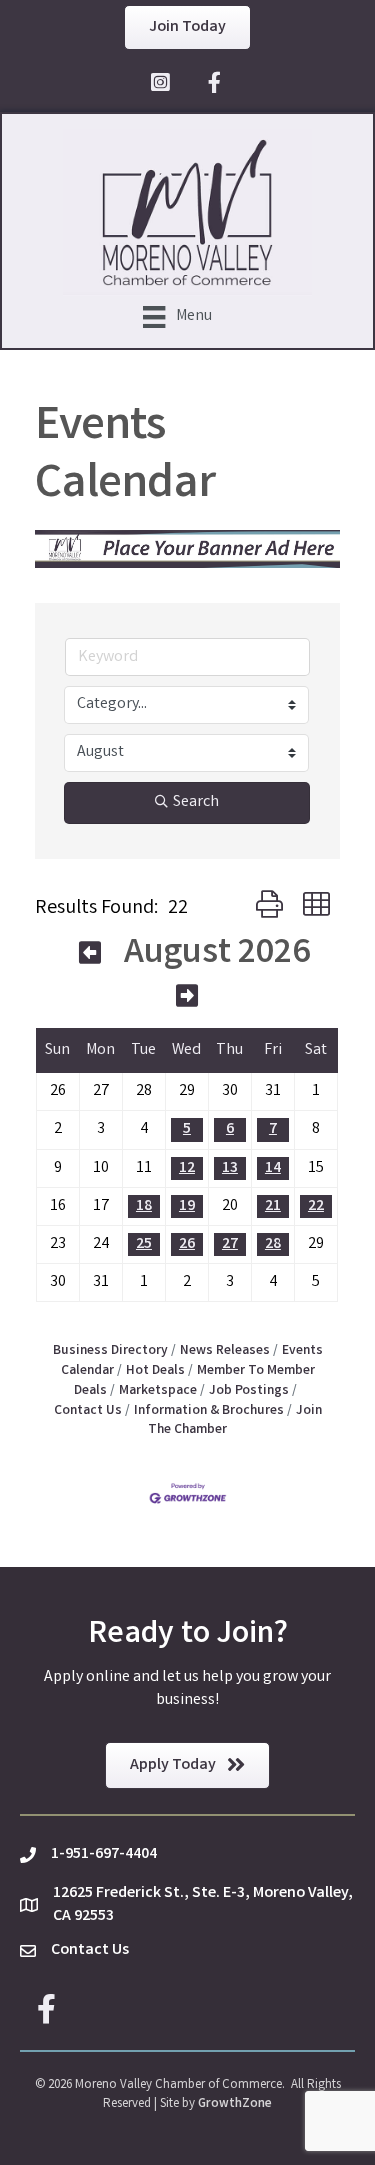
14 (273, 1168)
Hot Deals (155, 1371)
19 (187, 1206)
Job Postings (249, 1391)
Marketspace (158, 1391)
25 (144, 1244)
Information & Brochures (209, 1411)
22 (316, 1206)
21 (273, 1206)
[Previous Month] (90, 957)
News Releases (225, 1351)
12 (187, 1168)
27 (230, 1244)
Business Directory (110, 1351)
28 (273, 1244)
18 (144, 1206)
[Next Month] (187, 1000)
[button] (269, 908)
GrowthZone (235, 2104)
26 (187, 1244)
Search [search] (196, 802)
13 (230, 1168)
